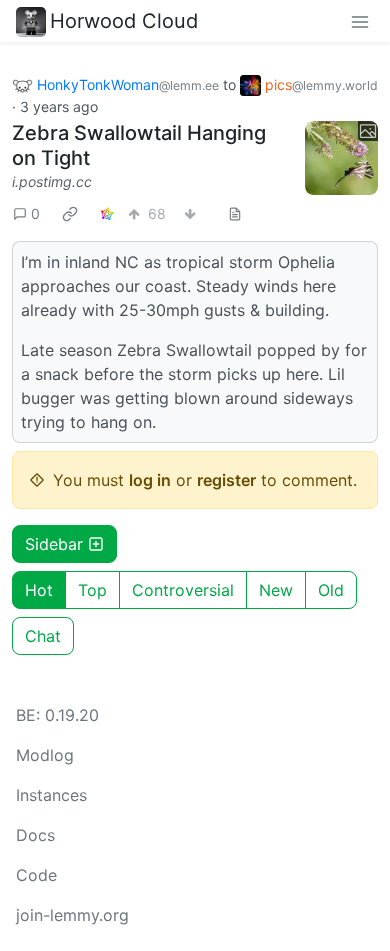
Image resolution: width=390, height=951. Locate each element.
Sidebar (54, 544)
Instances (51, 795)
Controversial (183, 590)
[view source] (235, 213)
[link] (70, 214)
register (226, 480)
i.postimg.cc (52, 181)
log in (150, 480)
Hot (39, 590)
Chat (43, 636)
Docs (35, 835)
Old (331, 590)
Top (92, 590)
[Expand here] (342, 158)
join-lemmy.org (72, 915)
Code (36, 875)
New (276, 590)
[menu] (360, 21)
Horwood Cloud (124, 21)
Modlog (45, 755)
